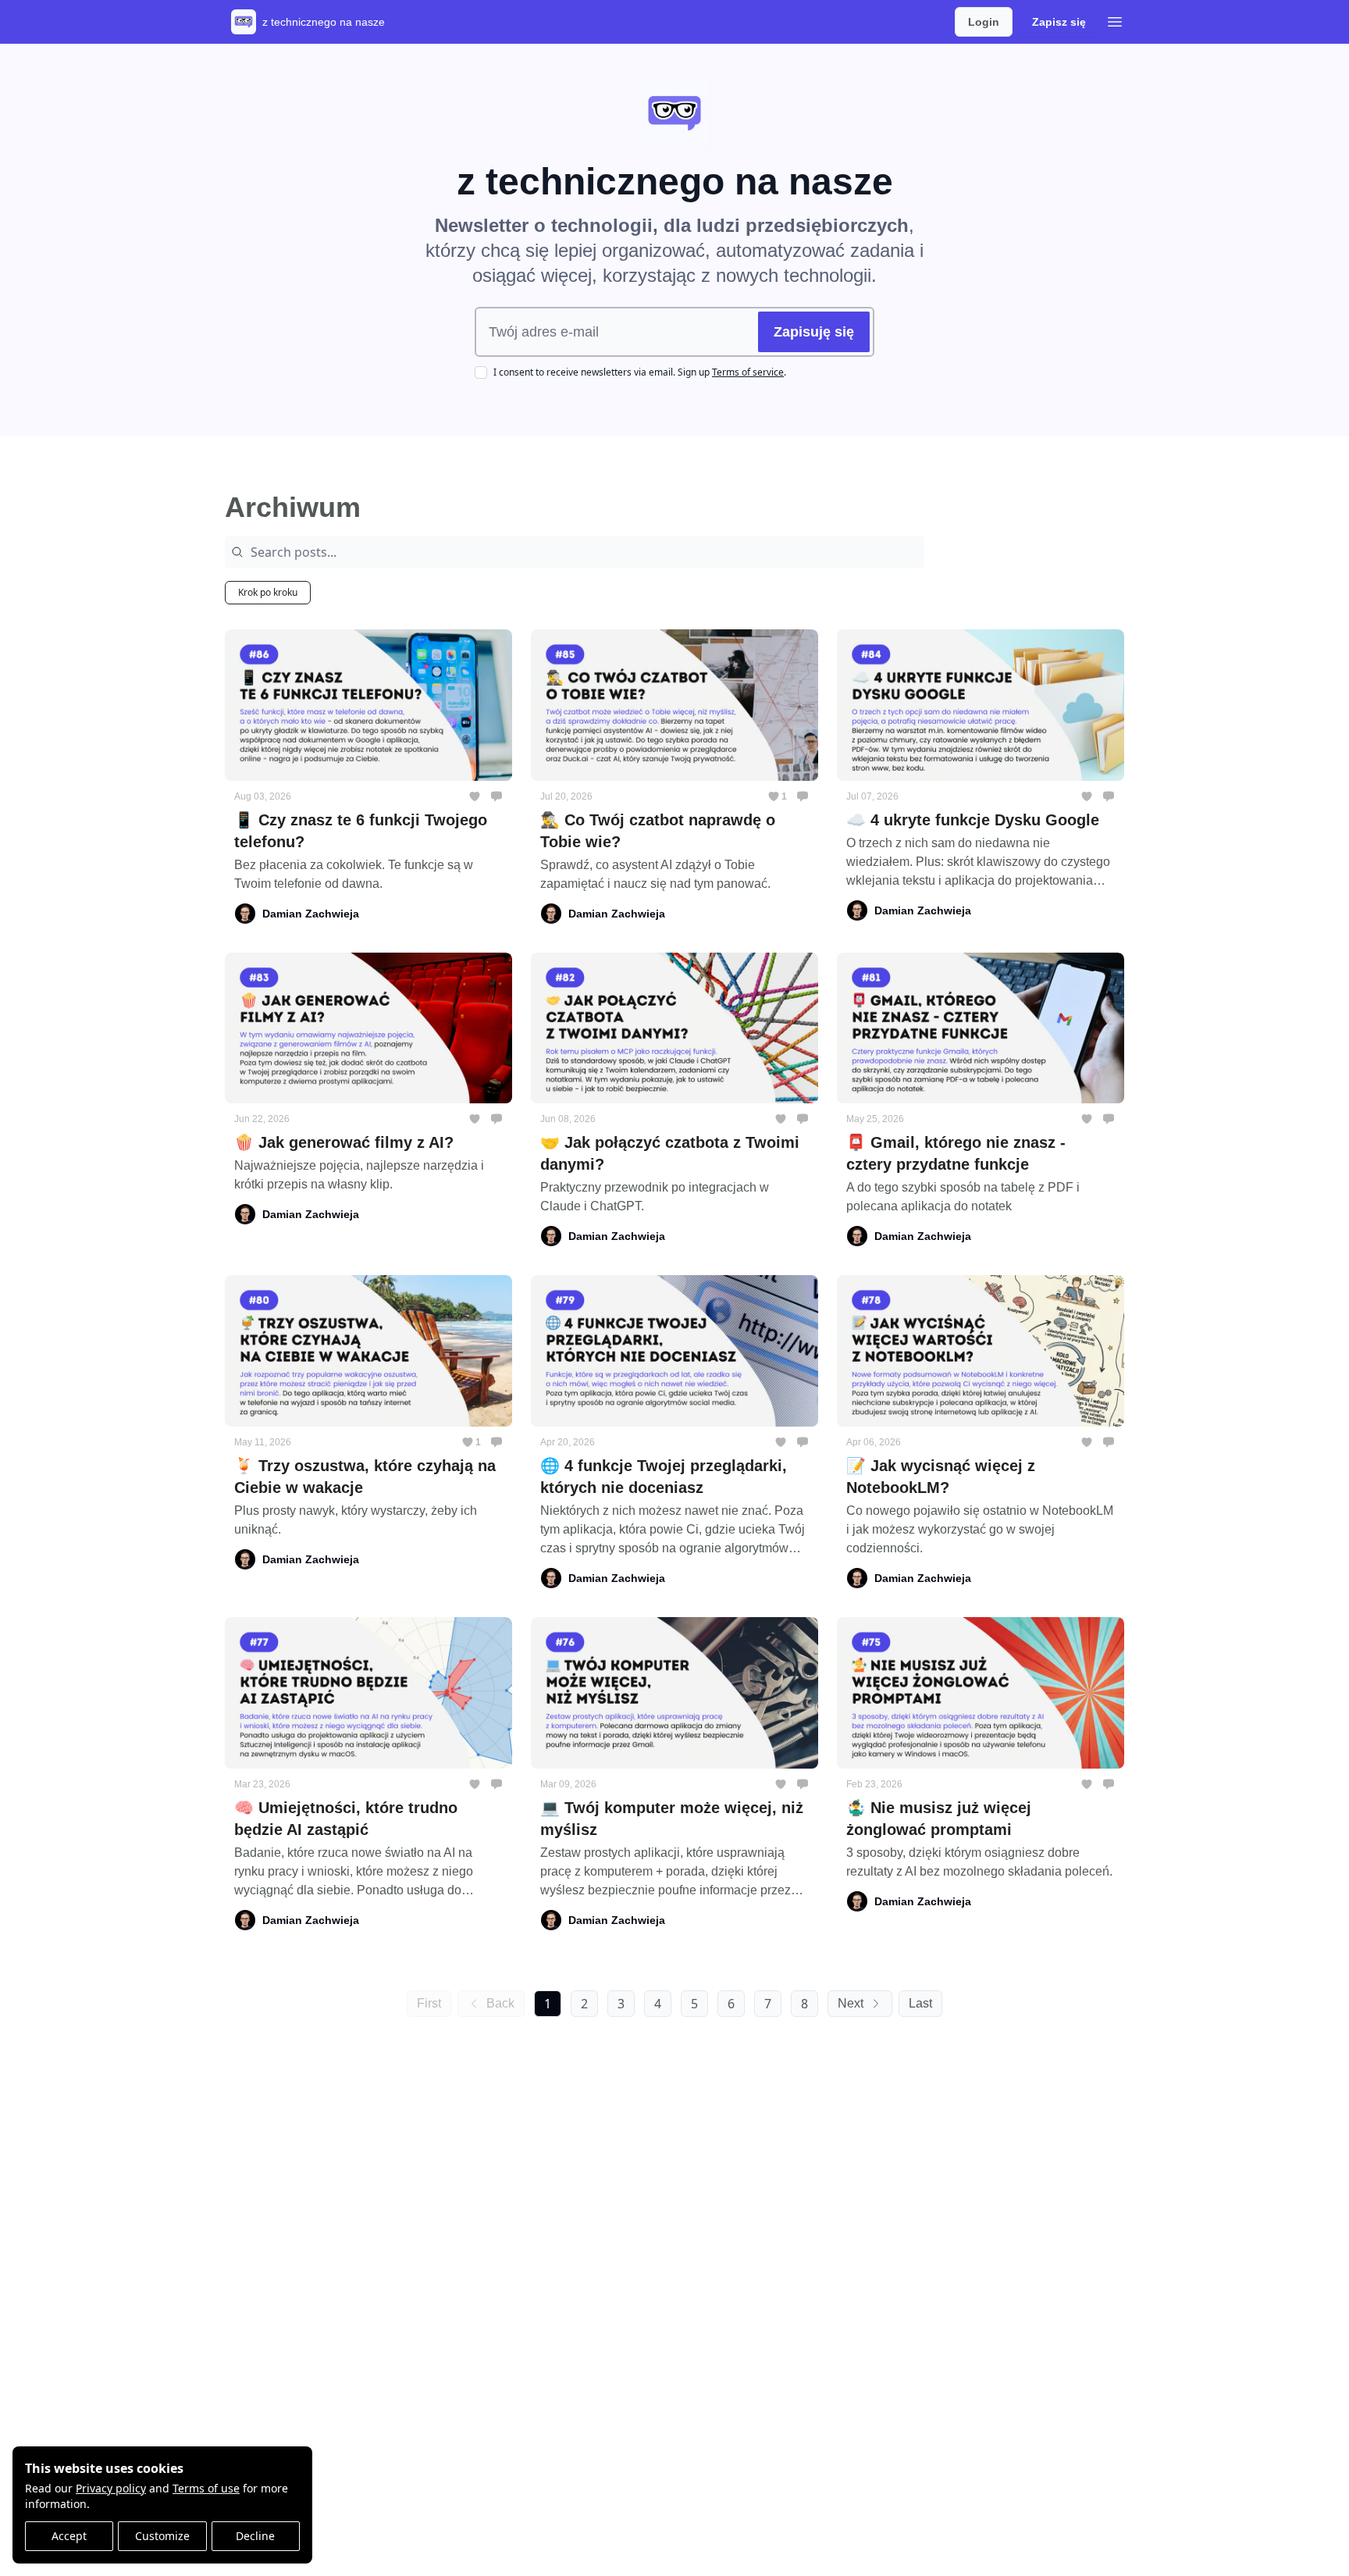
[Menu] (1115, 20)
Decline (255, 2536)
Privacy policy (111, 2488)
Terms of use (206, 2488)
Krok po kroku (268, 592)
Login (984, 22)
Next (851, 2003)
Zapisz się (1059, 22)
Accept (69, 2536)
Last (920, 2003)
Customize (162, 2536)
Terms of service (748, 372)
